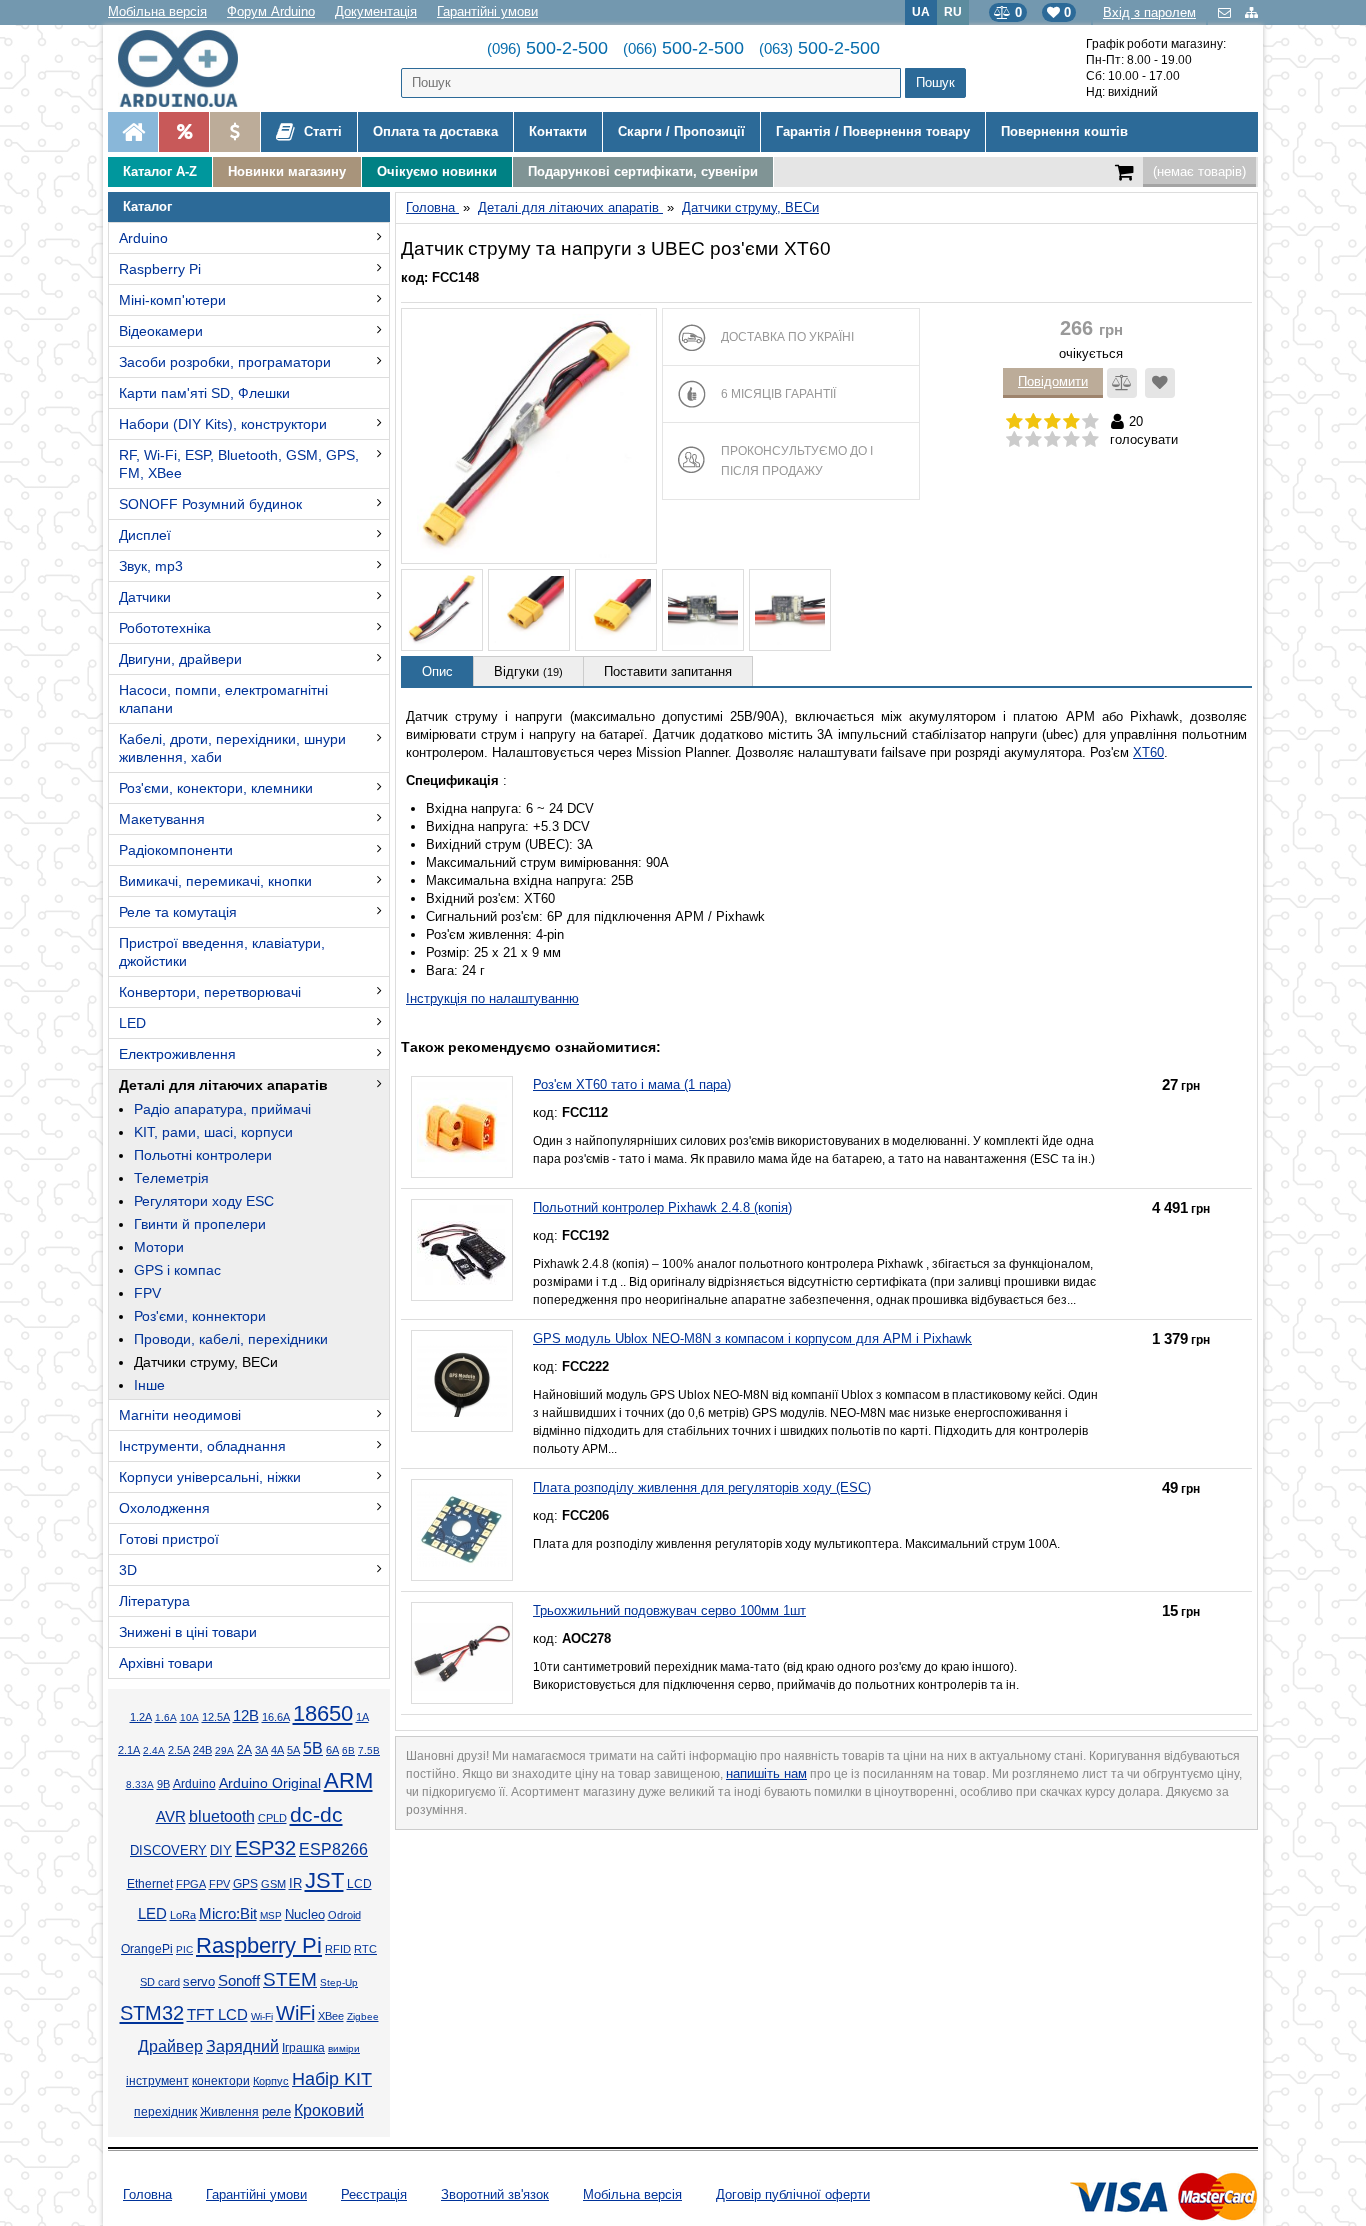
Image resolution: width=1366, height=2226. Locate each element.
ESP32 (265, 1848)
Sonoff (239, 1981)
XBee (331, 2016)
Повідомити (1053, 381)
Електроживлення (177, 1054)
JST (324, 1880)
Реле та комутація (178, 912)
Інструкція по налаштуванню (492, 998)
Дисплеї (145, 535)
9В (163, 1784)
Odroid (344, 1915)
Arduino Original (270, 1783)
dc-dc (316, 1815)
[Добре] (1071, 440)
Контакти (558, 131)
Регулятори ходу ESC (204, 1201)
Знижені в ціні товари (188, 1632)
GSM (273, 1884)
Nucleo (305, 1914)
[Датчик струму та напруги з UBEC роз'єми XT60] (529, 436)
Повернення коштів (1064, 131)
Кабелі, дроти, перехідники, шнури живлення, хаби (232, 748)
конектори (221, 2081)
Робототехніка (165, 628)
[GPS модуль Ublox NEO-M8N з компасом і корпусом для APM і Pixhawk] (462, 1381)
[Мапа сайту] (1251, 12)
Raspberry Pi (160, 269)
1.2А (141, 1717)
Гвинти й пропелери (200, 1224)
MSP (271, 1915)
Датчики (145, 597)
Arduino (143, 238)
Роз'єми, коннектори (200, 1316)
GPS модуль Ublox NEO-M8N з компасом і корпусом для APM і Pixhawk (752, 1338)
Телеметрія (171, 1178)
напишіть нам (766, 1773)
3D (128, 1570)
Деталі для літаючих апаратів (223, 1085)
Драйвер (170, 2046)
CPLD (272, 1818)
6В (348, 1750)
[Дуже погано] (1014, 440)
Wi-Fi (262, 2016)
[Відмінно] (1090, 440)
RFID (338, 1949)
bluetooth (222, 1816)
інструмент (157, 2081)
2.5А (179, 1750)
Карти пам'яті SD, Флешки (204, 393)
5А (293, 1750)
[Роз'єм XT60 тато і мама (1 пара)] (462, 1127)
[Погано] (1033, 440)
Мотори (159, 1247)
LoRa (183, 1915)
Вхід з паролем (1149, 12)
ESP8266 (333, 1849)
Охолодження (164, 1508)
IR (295, 1884)
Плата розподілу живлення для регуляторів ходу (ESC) (702, 1487)
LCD (359, 1883)
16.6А (276, 1717)
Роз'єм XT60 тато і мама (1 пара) (632, 1084)
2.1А (129, 1750)
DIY (221, 1851)
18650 (323, 1713)
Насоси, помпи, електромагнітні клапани (223, 699)
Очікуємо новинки (437, 171)
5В (313, 1748)
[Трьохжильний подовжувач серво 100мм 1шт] (462, 1653)
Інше (149, 1385)
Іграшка (303, 2048)
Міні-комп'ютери (172, 300)
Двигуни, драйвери (180, 659)
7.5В (369, 1750)
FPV (147, 1293)
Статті (321, 131)
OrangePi (147, 1949)
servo (199, 1982)
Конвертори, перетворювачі (210, 992)
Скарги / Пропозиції (681, 131)
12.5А (216, 1717)
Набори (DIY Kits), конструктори (223, 424)
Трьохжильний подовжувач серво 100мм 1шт (669, 1610)
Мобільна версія (157, 11)
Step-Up (339, 1982)
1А (362, 1717)
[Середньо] (1052, 440)
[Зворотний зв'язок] (1226, 12)
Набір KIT (332, 2079)
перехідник (165, 2112)
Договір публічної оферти (793, 2194)
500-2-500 (547, 48)
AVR (171, 1817)
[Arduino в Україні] (194, 68)
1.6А (166, 1717)
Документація (376, 11)
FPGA (191, 1884)
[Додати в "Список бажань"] (1160, 383)
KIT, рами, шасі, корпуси (213, 1132)
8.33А (140, 1784)
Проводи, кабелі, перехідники (231, 1339)
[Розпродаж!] (183, 132)
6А (332, 1750)
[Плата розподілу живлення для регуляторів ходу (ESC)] (462, 1530)
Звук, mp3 (151, 566)
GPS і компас (177, 1270)
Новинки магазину (287, 171)
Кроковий (329, 2110)
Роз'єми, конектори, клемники (216, 788)
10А (189, 1717)
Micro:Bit (228, 1914)
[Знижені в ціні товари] (234, 132)
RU (953, 11)
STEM (290, 1979)
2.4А (154, 1750)
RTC (365, 1949)
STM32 (152, 2013)
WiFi (295, 2013)
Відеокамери (161, 331)
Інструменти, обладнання (202, 1446)
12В (246, 1716)
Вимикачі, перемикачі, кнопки (215, 881)
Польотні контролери (203, 1155)
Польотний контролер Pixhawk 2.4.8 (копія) (662, 1207)
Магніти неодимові (180, 1415)
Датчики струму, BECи (206, 1362)
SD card (160, 1982)
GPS (245, 1884)
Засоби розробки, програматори (225, 362)
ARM (348, 1780)
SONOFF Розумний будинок (210, 504)
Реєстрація (374, 2194)
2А (244, 1750)
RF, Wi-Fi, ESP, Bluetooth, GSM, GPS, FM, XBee (239, 464)
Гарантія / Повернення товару (873, 131)
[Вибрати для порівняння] (1122, 383)
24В (202, 1750)
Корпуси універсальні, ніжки (210, 1477)
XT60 (1148, 752)
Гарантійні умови (487, 11)
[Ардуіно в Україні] (133, 132)
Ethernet (150, 1884)
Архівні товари (166, 1663)
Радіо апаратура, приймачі (222, 1109)
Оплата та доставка (435, 131)
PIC (184, 1949)
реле (276, 2111)
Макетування (162, 819)
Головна (147, 2194)
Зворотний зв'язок (495, 2194)
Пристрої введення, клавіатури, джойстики (222, 952)
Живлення (229, 2112)
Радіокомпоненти (176, 850)
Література (154, 1601)
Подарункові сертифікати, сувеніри (643, 171)
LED (132, 1023)
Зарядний (242, 2046)
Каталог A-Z (160, 171)
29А (224, 1750)
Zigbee (363, 2016)
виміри (344, 2048)
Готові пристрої (169, 1539)
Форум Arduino (271, 11)
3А (261, 1750)
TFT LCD (217, 2014)
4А (277, 1750)
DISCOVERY (168, 1851)
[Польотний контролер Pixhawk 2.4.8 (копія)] (462, 1250)
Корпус (271, 2081)
